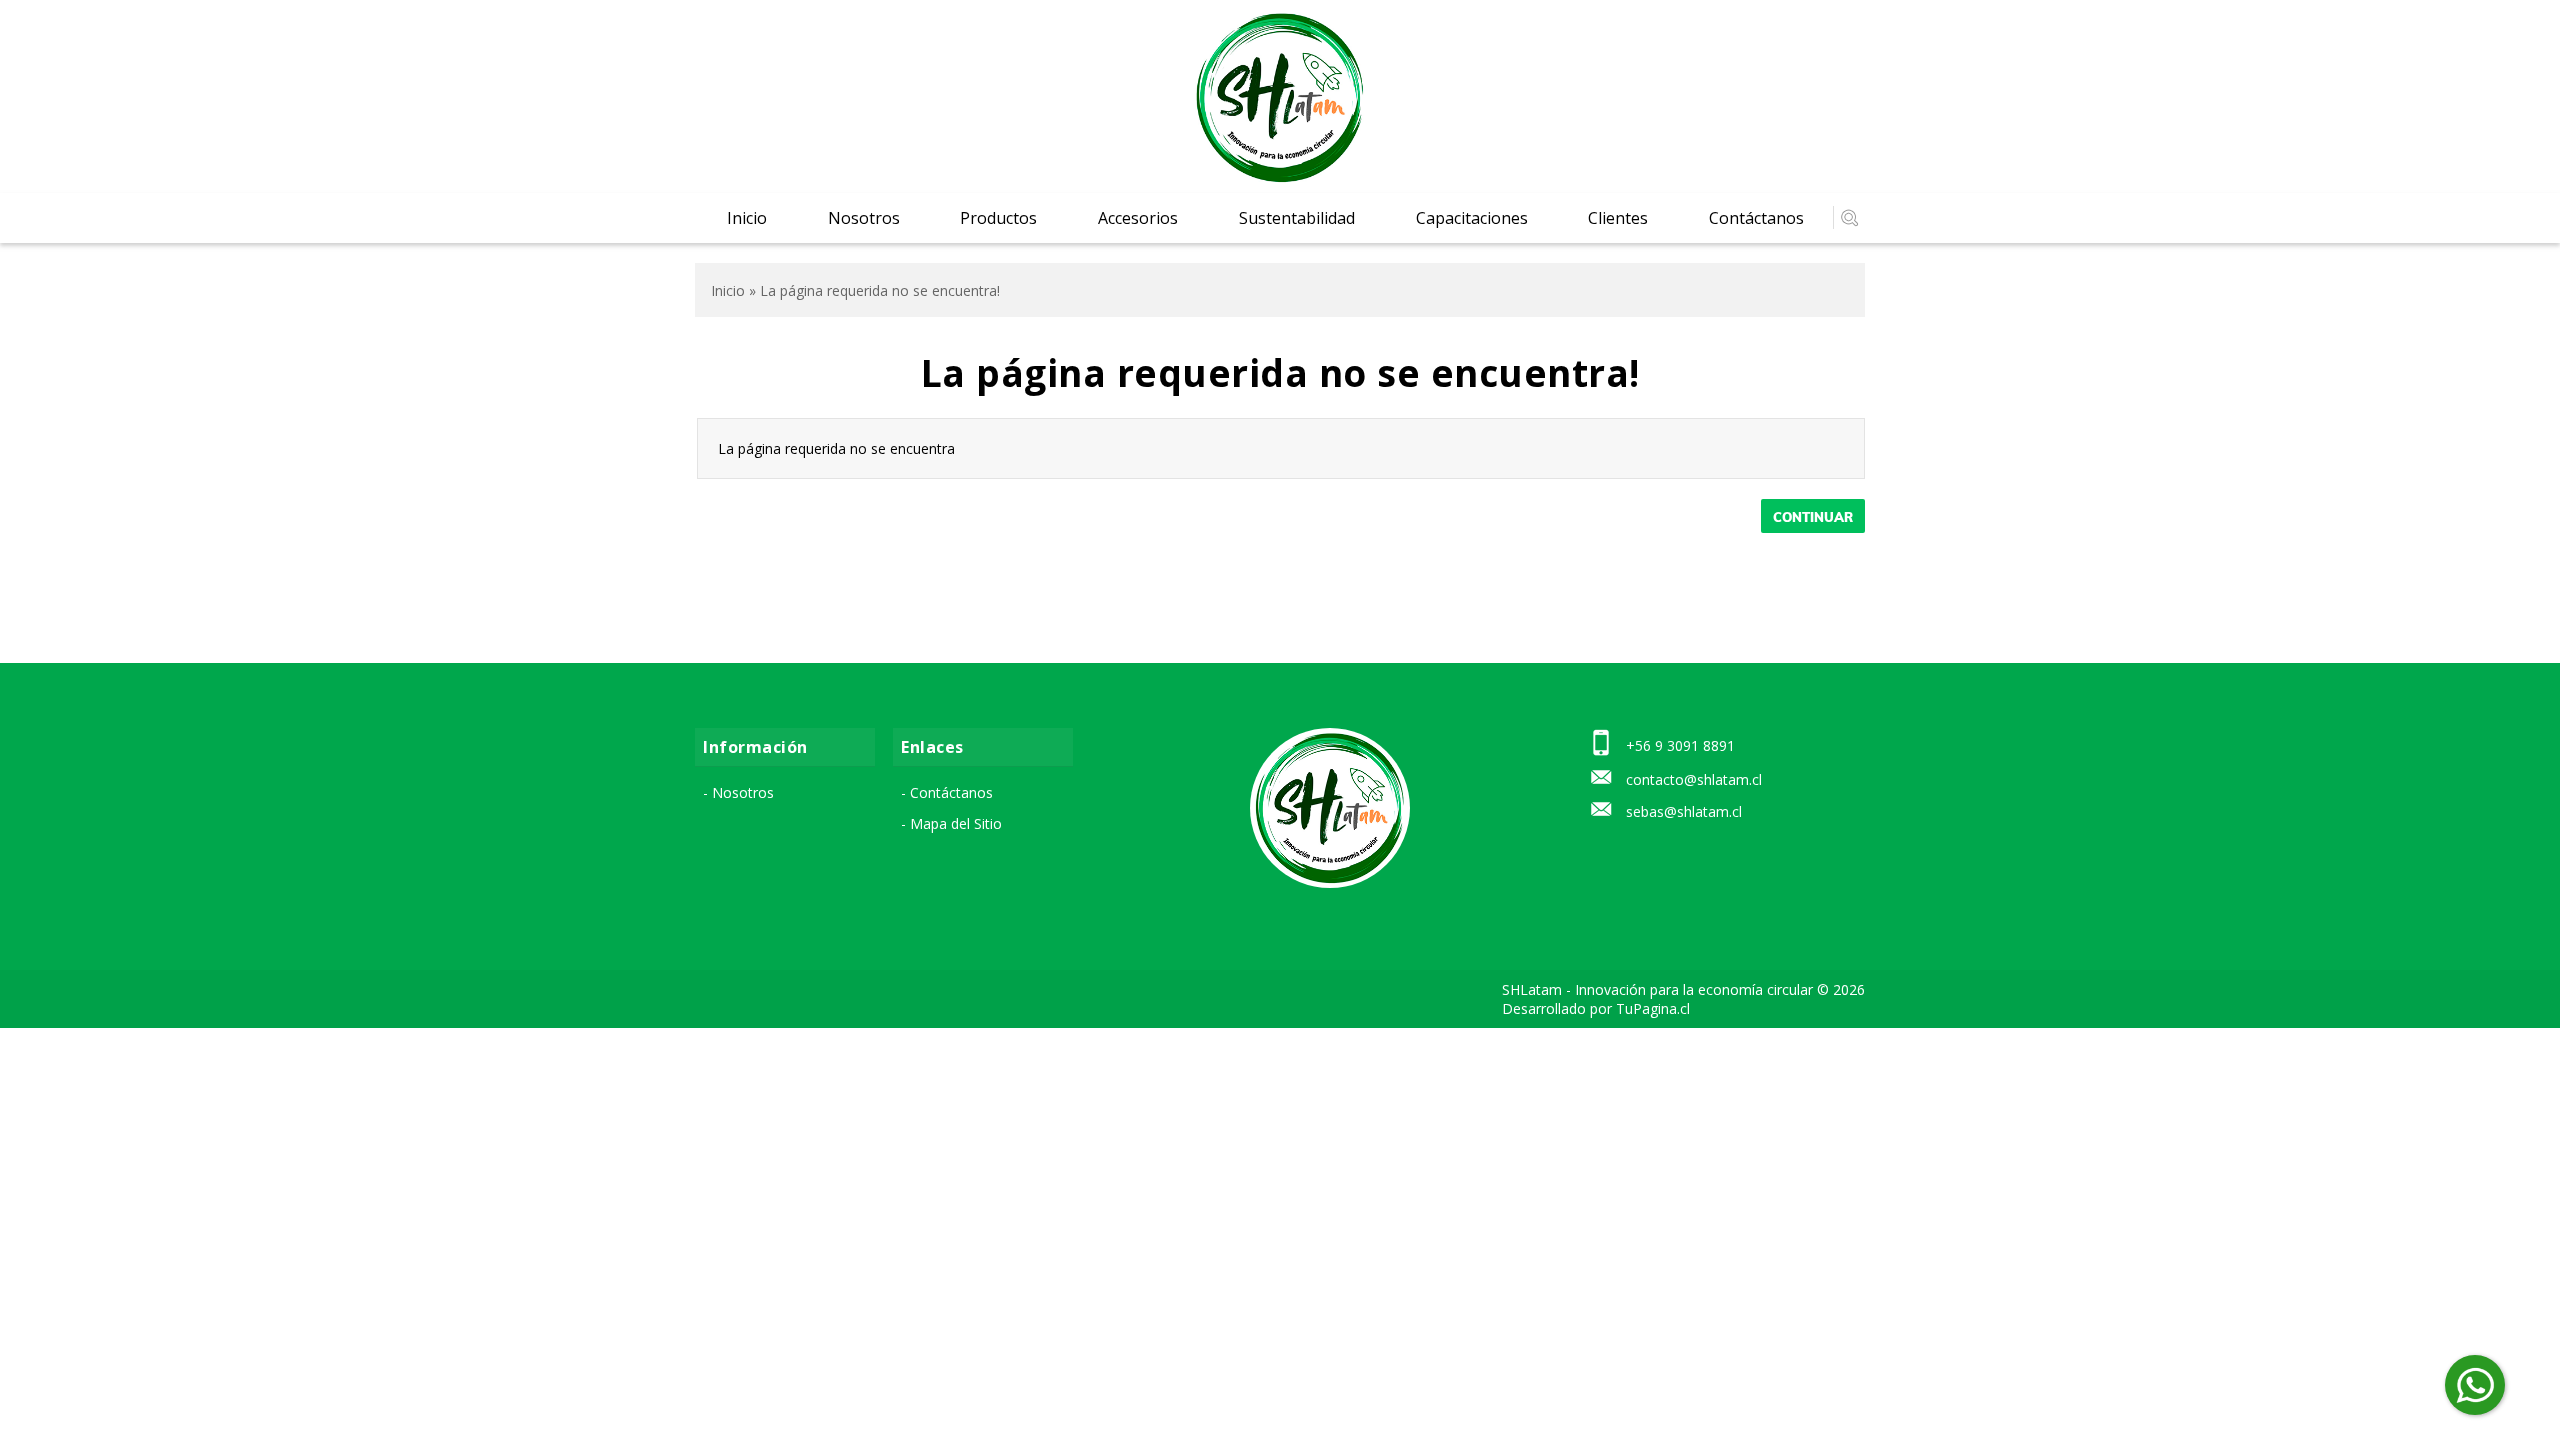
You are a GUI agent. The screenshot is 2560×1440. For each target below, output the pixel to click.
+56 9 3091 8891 (1680, 745)
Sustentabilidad (1297, 218)
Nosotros (864, 218)
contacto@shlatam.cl (1694, 779)
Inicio (747, 218)
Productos (998, 218)
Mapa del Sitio (956, 823)
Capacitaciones (1472, 218)
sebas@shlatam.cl (1684, 811)
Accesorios (1138, 218)
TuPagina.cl (1653, 1008)
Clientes (1618, 218)
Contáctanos (1756, 218)
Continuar (1813, 517)
